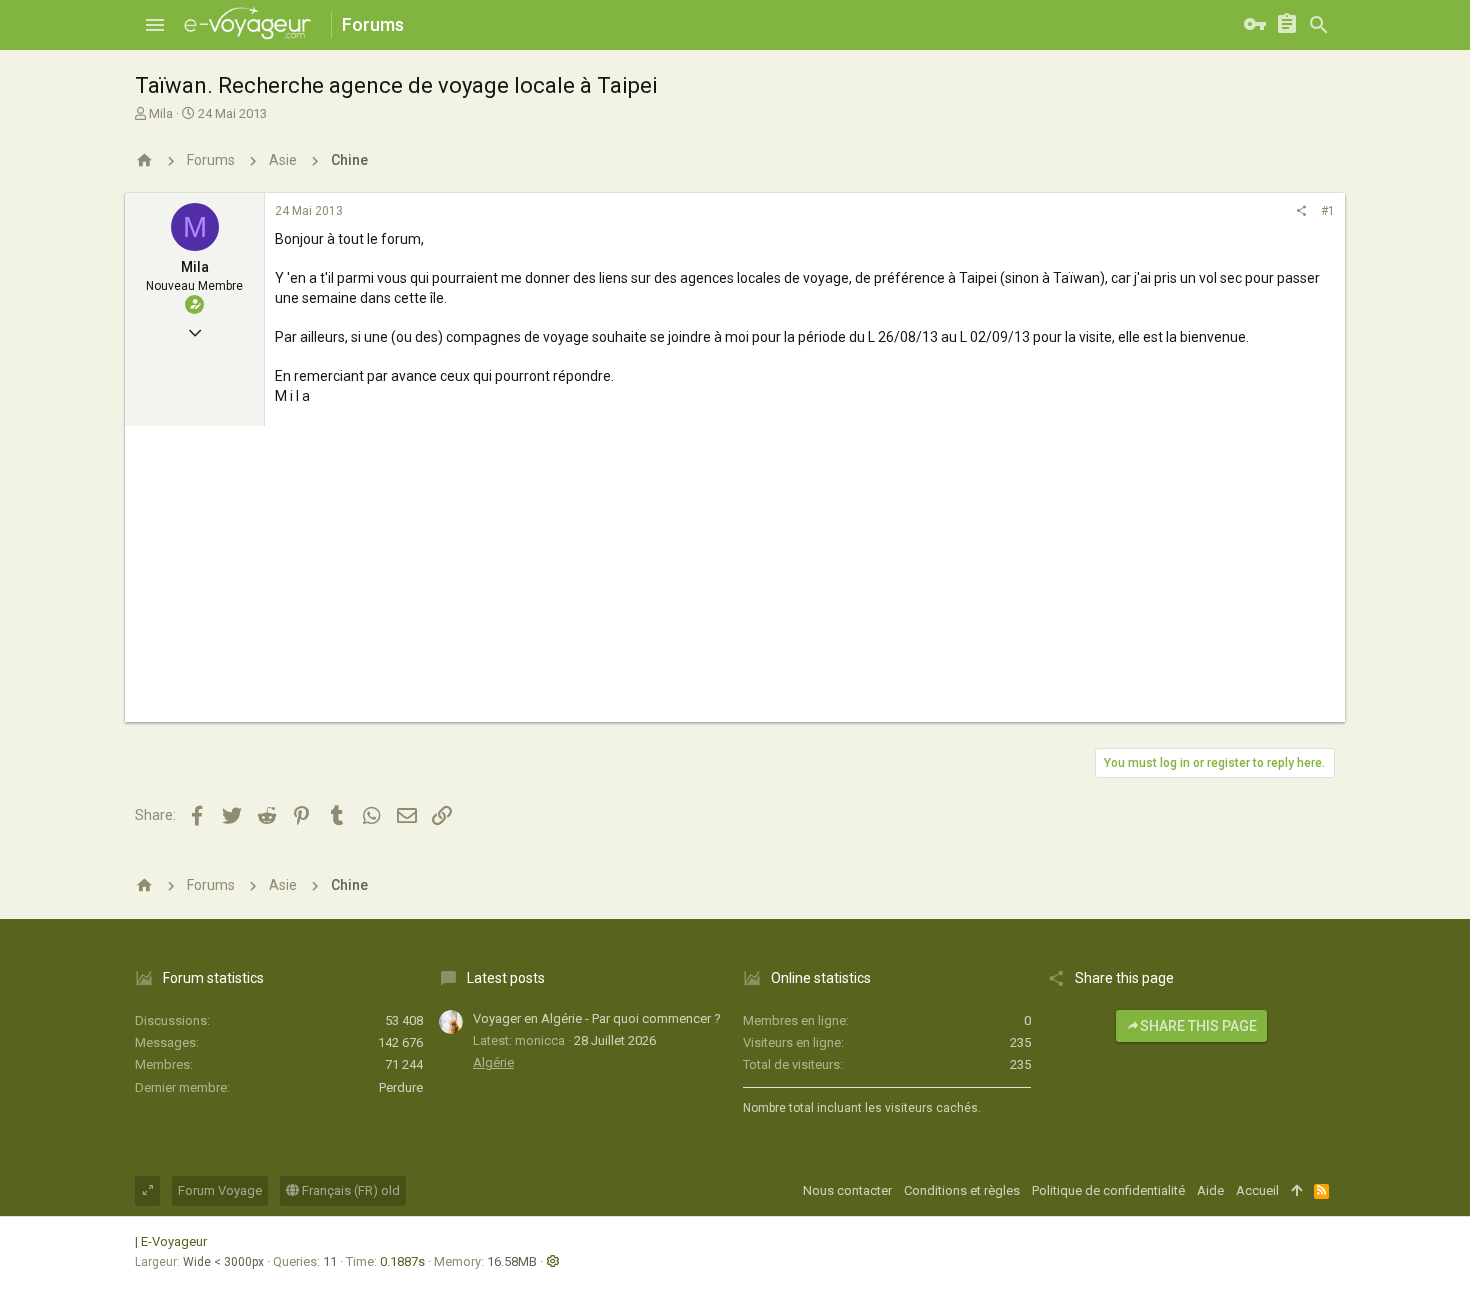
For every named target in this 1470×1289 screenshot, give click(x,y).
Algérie (493, 1062)
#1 (1328, 211)
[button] (155, 25)
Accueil (1257, 1190)
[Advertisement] (735, 582)
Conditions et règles (962, 1190)
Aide (1210, 1190)
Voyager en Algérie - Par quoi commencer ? (597, 1018)
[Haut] (1296, 1191)
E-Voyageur (174, 1241)
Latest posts (506, 978)
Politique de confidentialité (1108, 1190)
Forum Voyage (220, 1190)
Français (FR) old (349, 1190)
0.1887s (402, 1261)
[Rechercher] (1319, 25)
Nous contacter (847, 1190)
